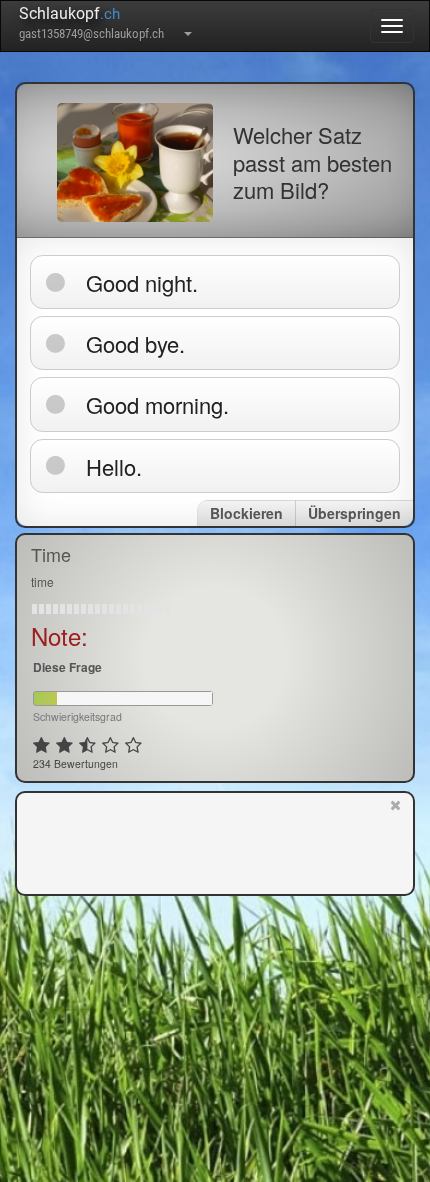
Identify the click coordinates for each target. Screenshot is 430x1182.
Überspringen (354, 513)
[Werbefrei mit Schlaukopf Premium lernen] (395, 842)
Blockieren (246, 513)
